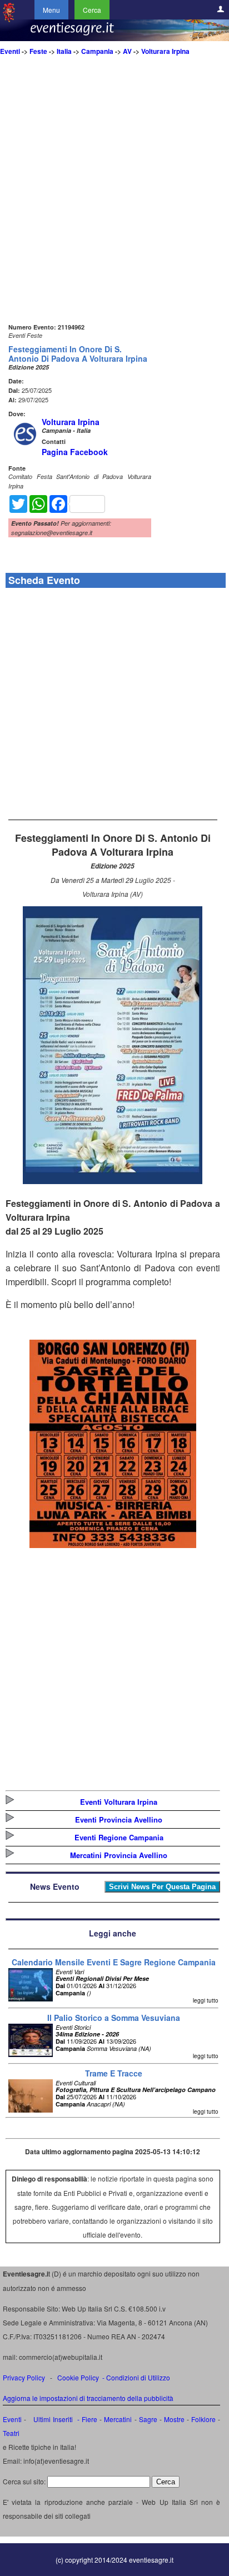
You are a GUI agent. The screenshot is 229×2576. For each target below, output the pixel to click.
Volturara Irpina (165, 51)
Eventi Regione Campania (119, 1837)
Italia (64, 51)
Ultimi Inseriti (51, 2419)
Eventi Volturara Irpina (119, 1802)
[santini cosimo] (113, 1544)
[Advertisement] (114, 206)
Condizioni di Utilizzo (138, 2377)
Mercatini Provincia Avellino (119, 1855)
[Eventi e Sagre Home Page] (9, 19)
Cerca (92, 10)
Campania (97, 51)
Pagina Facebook (75, 452)
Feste (38, 51)
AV (127, 51)
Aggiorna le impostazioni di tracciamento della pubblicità (88, 2398)
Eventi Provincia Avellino (119, 1819)
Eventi (10, 51)
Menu (51, 10)
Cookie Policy (78, 2377)
